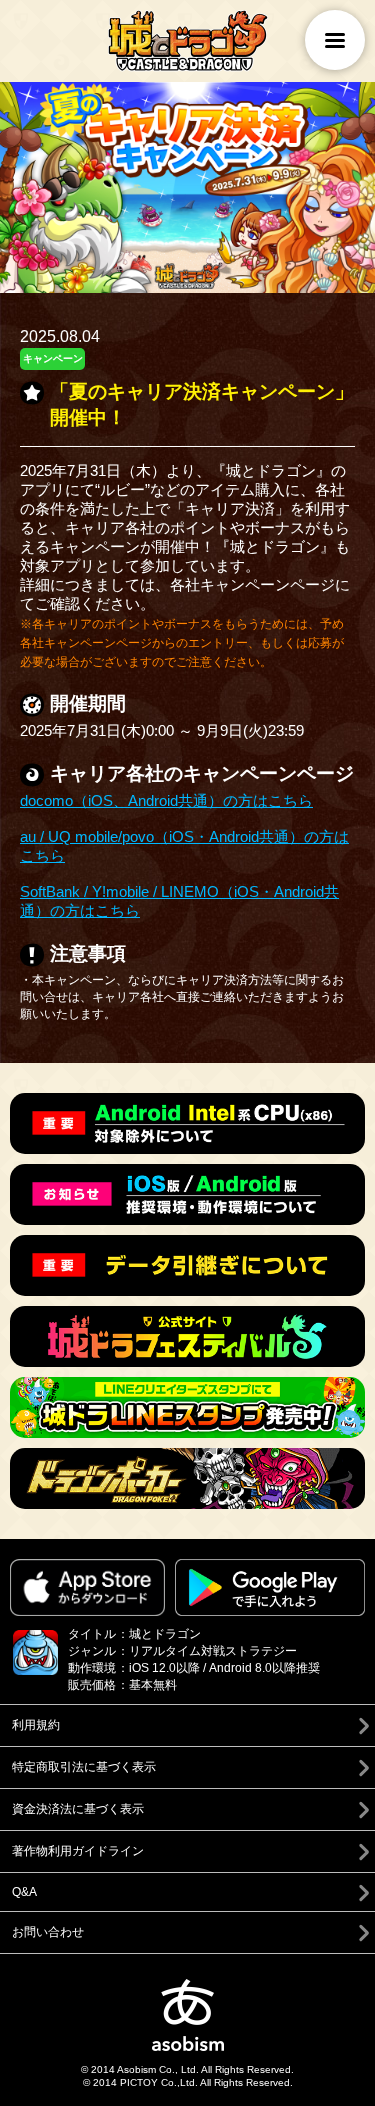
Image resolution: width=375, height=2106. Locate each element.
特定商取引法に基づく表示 (84, 1767)
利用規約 (36, 1725)
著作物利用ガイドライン (78, 1851)
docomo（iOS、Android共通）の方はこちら (166, 800)
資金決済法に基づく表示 (78, 1809)
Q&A (24, 1892)
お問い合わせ (48, 1932)
